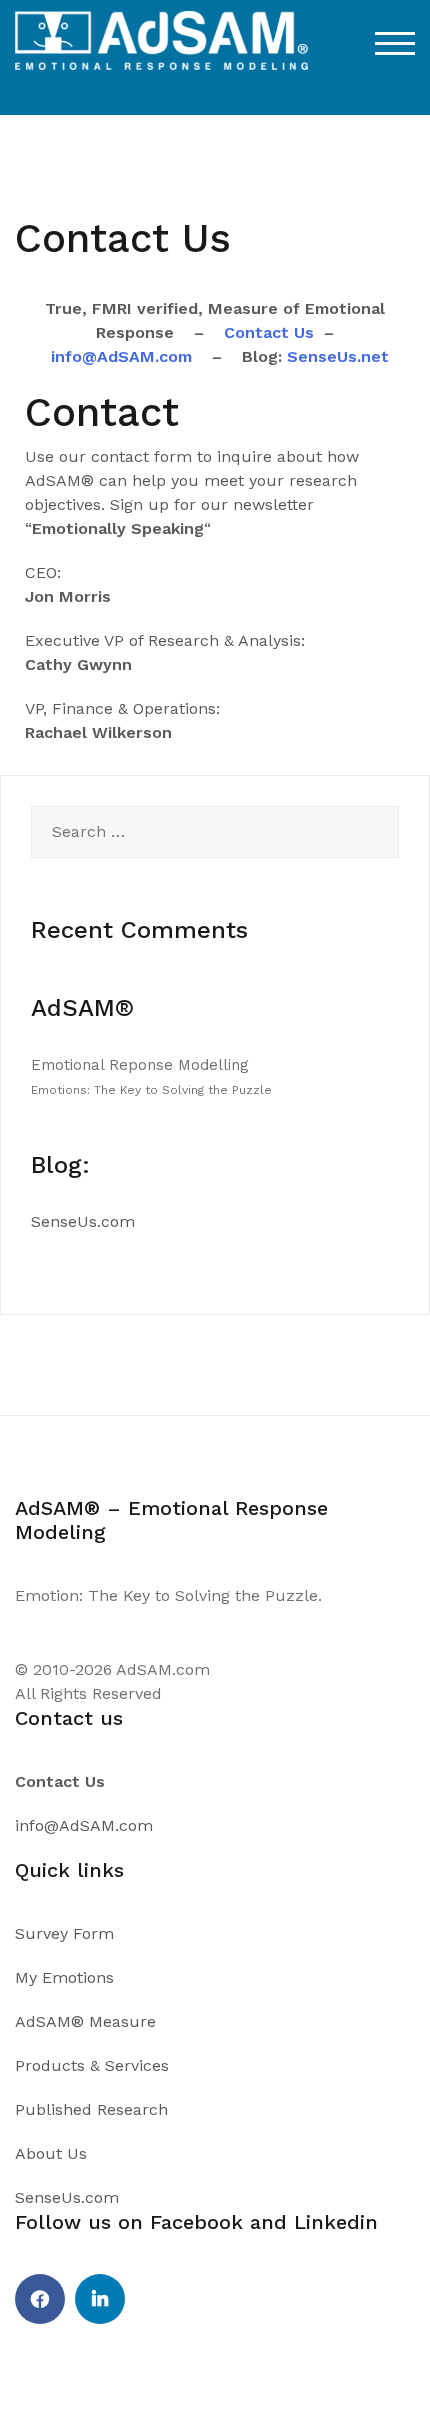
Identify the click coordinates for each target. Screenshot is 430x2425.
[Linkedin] (100, 2299)
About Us (51, 2153)
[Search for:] (215, 832)
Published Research (91, 2109)
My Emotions (64, 1977)
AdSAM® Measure (85, 2021)
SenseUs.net (335, 356)
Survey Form (64, 1933)
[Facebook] (40, 2299)
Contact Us (269, 332)
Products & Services (92, 2065)
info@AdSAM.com (121, 356)
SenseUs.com (83, 1221)
